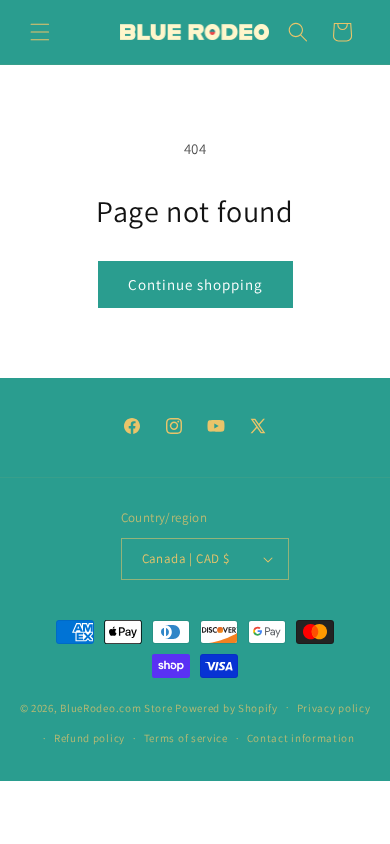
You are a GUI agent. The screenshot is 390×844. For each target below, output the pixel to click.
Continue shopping (195, 284)
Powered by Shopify (226, 707)
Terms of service (186, 738)
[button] (40, 32)
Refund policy (89, 738)
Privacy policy (334, 708)
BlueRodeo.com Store (116, 707)
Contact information (301, 738)
